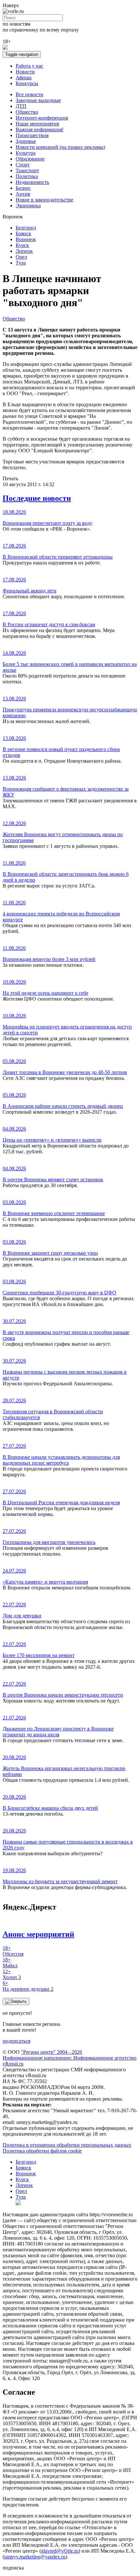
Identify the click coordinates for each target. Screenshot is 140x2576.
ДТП (21, 106)
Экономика (28, 206)
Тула (21, 263)
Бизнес (23, 188)
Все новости (29, 94)
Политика (27, 176)
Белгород (26, 228)
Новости (25, 72)
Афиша (24, 78)
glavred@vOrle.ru (60, 2551)
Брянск (23, 233)
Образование (30, 159)
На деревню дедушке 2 (28, 1986)
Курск (22, 245)
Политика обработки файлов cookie (42, 2151)
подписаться (16, 2041)
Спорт (23, 165)
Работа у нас (29, 66)
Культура (26, 153)
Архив (23, 194)
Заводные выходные (38, 100)
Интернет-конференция (42, 118)
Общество (27, 112)
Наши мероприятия (37, 124)
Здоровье (26, 141)
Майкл (10, 1963)
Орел (21, 257)
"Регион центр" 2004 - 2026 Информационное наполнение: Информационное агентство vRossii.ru (70, 2058)
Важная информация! (40, 129)
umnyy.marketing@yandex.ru (35, 2557)
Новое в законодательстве (44, 200)
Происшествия (32, 135)
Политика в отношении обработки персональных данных (67, 2145)
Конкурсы (27, 83)
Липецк (24, 251)
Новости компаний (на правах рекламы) (60, 147)
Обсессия (13, 1951)
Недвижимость (32, 182)
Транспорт (27, 170)
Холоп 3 (12, 1974)
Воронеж (26, 239)
